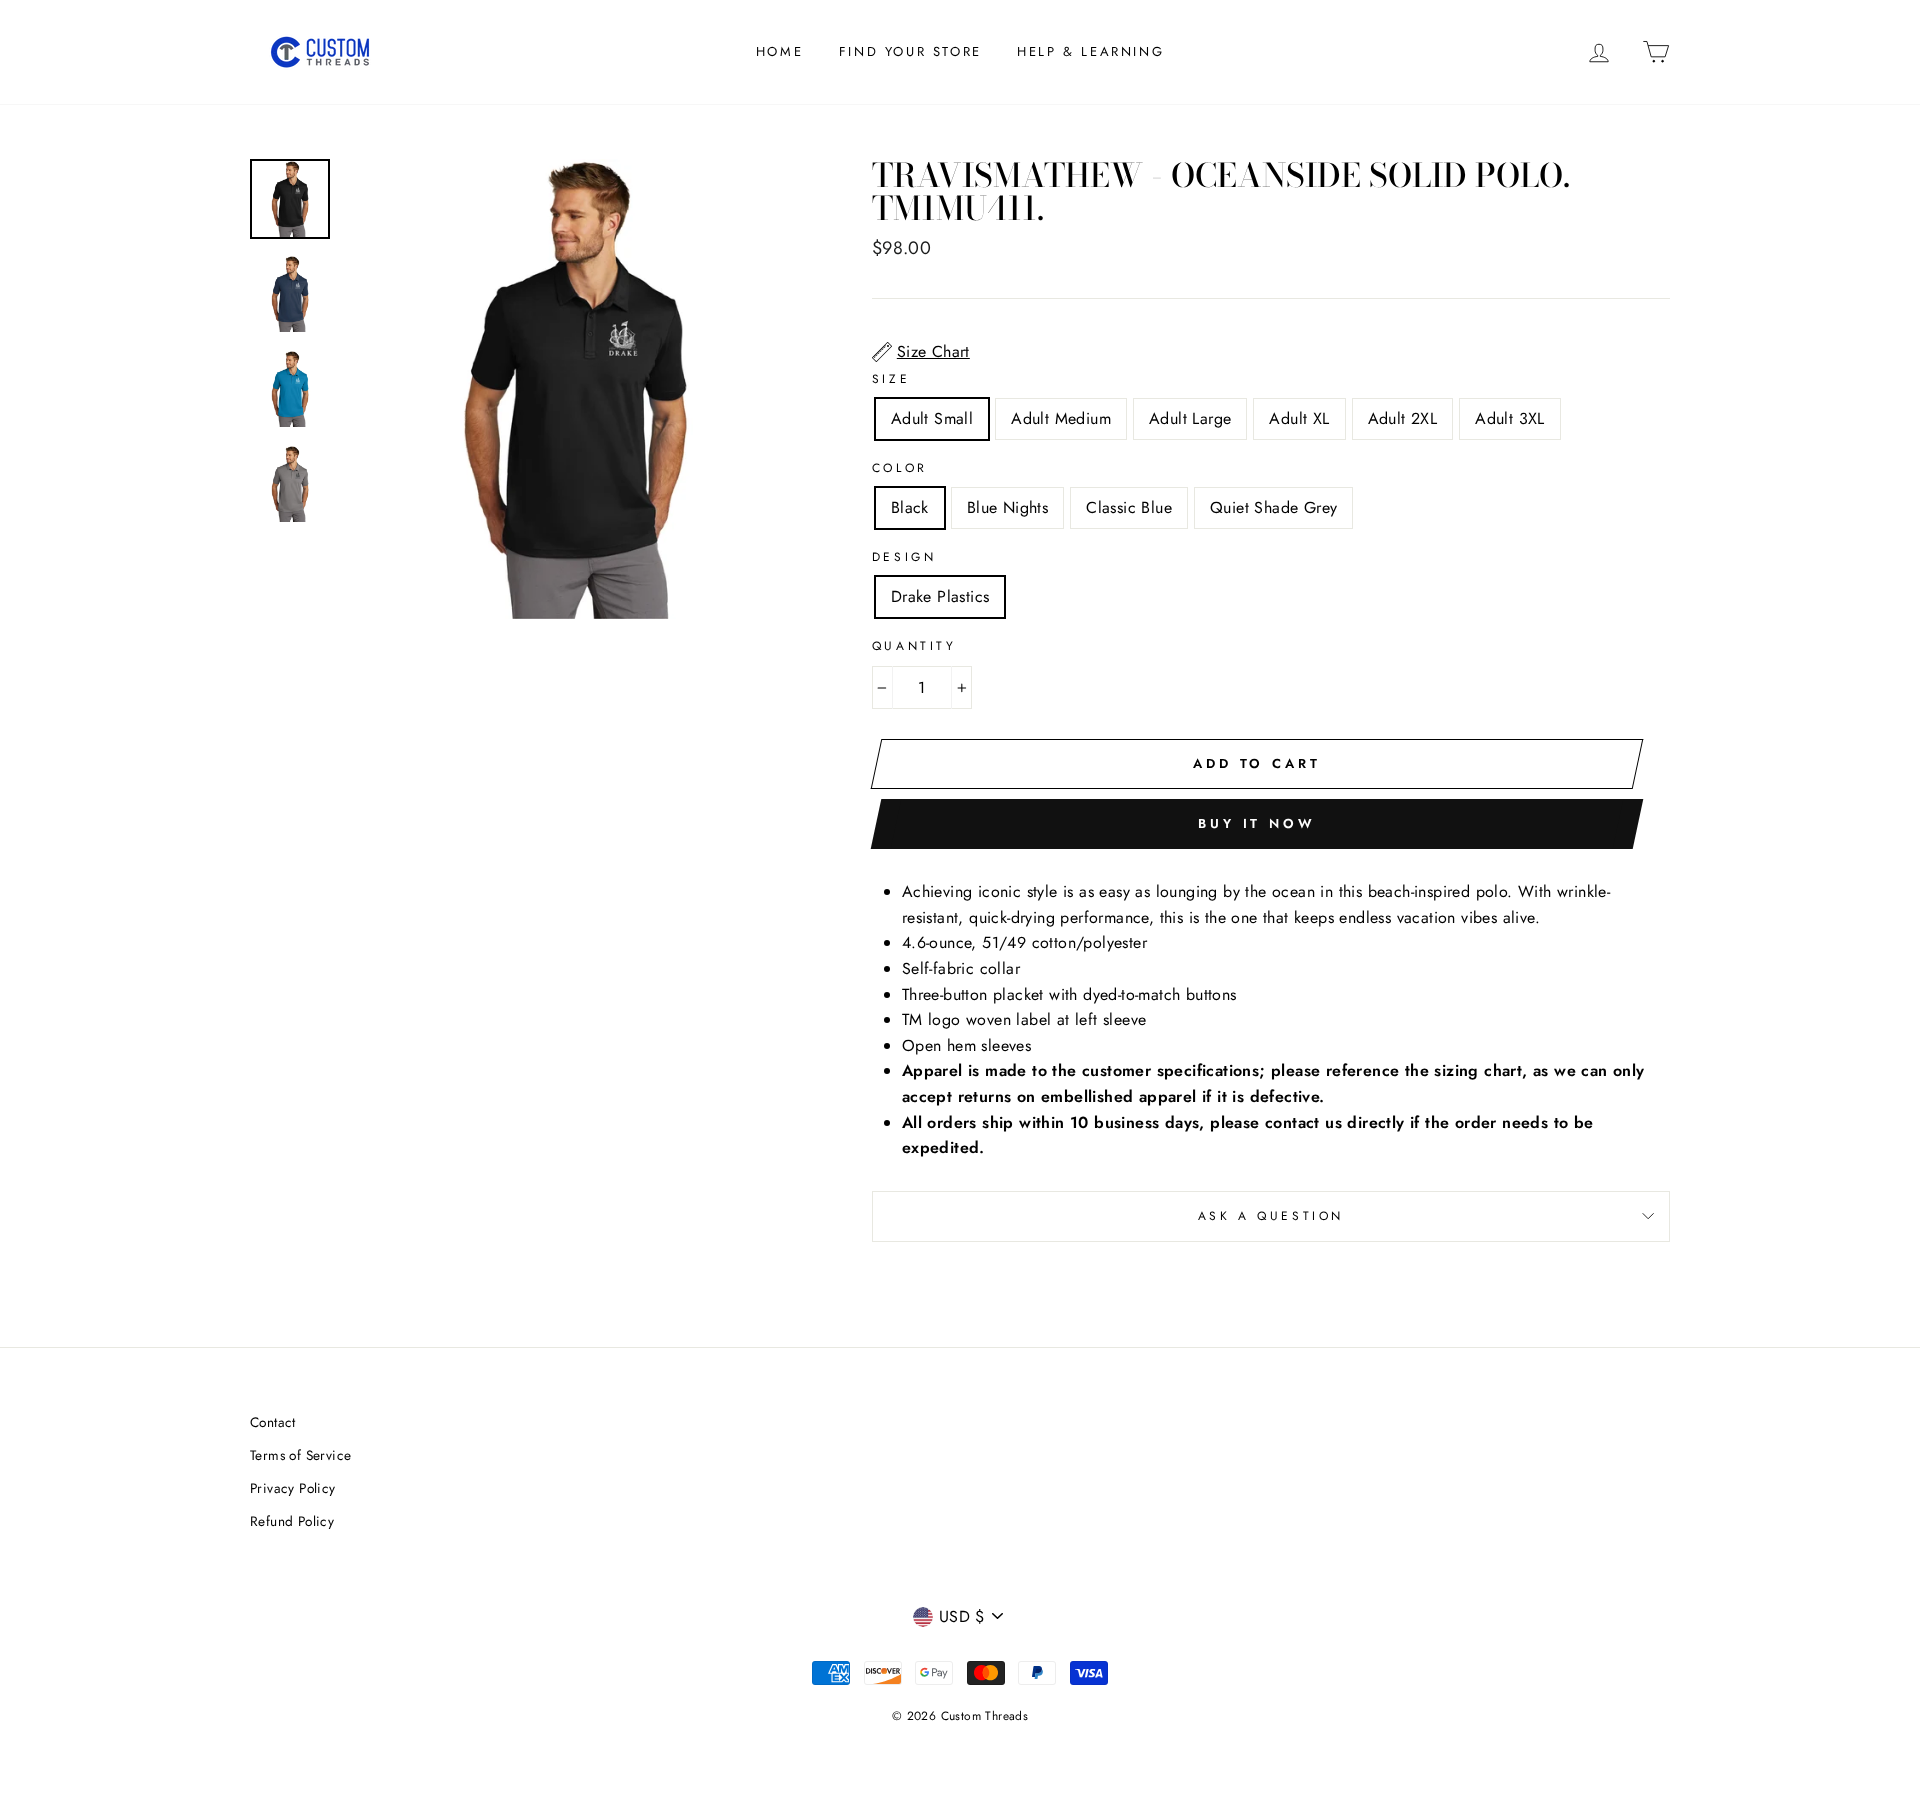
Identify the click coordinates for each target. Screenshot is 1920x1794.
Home (779, 51)
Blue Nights (1007, 507)
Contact (273, 1422)
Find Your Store (910, 51)
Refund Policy (292, 1521)
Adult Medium (1061, 418)
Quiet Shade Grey (1273, 507)
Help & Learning (1090, 51)
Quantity (914, 646)
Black (910, 507)
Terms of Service (300, 1455)
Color (900, 468)
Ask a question (1271, 1216)
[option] (575, 389)
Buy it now (1257, 823)
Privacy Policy (293, 1488)
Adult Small (932, 418)
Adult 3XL (1510, 418)
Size (891, 379)
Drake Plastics (940, 596)
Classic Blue (1129, 507)
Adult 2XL (1403, 418)
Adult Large (1190, 418)
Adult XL (1299, 418)
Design (904, 557)
